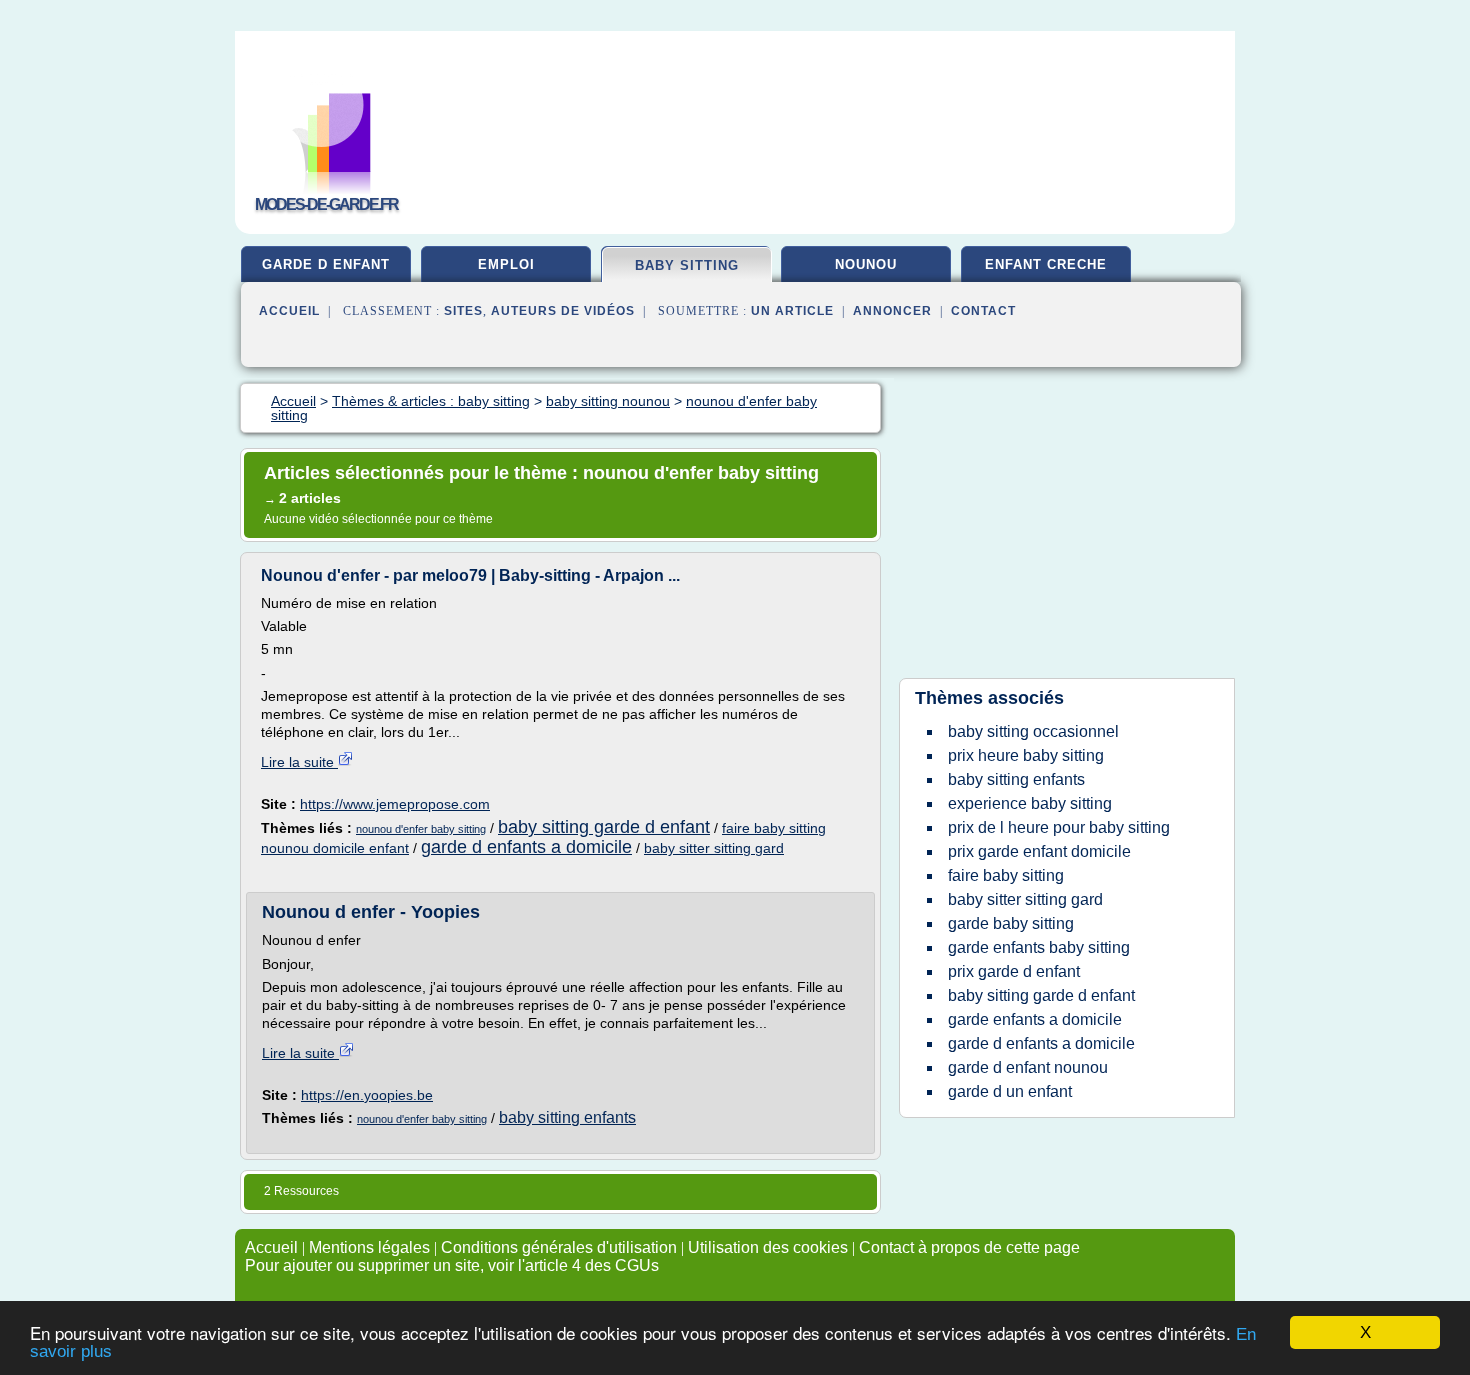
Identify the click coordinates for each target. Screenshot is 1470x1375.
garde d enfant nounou (1028, 1067)
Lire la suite (299, 762)
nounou (866, 264)
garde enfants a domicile (1035, 1019)
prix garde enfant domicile (1039, 851)
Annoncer (892, 311)
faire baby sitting (1006, 875)
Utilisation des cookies (768, 1247)
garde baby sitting (1011, 923)
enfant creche (1046, 264)
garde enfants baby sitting (1039, 947)
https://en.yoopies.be (367, 1095)
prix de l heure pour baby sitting (1059, 827)
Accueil (289, 311)
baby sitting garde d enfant (604, 827)
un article (792, 311)
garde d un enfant (1010, 1091)
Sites (463, 311)
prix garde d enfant (1014, 971)
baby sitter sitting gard (714, 848)
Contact (983, 311)
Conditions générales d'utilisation (559, 1247)
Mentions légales (369, 1247)
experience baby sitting (1030, 803)
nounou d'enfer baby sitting (421, 829)
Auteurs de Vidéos (563, 311)
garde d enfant (326, 264)
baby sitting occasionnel (1033, 731)
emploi (506, 264)
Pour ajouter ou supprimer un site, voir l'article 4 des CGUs (452, 1265)
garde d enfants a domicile (526, 847)
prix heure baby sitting (1026, 755)
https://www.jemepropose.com (395, 804)
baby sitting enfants (567, 1117)
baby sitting (687, 265)
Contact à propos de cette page (969, 1247)
